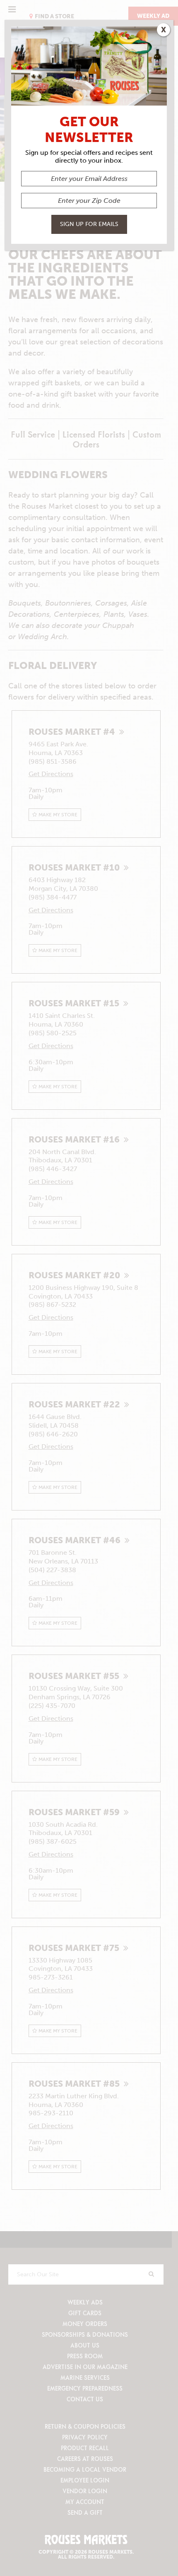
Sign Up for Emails (89, 224)
